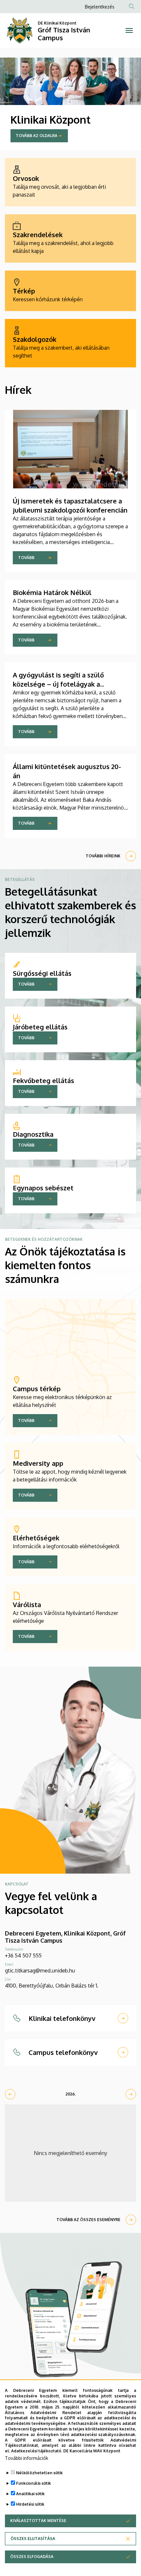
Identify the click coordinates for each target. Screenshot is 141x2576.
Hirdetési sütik (30, 2504)
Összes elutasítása (33, 2539)
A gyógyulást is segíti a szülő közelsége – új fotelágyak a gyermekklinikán (58, 684)
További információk (27, 2458)
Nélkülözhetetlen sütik (39, 2473)
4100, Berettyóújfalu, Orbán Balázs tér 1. (52, 1986)
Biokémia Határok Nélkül (52, 592)
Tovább (26, 558)
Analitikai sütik (30, 2494)
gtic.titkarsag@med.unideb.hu (40, 1971)
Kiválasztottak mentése (38, 2521)
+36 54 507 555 (23, 1955)
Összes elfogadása (32, 2557)
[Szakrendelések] (70, 238)
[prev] (10, 2094)
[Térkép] (70, 291)
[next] (131, 2094)
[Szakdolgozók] (70, 343)
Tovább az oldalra (37, 136)
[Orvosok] (70, 182)
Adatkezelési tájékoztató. (37, 2451)
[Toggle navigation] (129, 30)
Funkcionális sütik (33, 2483)
